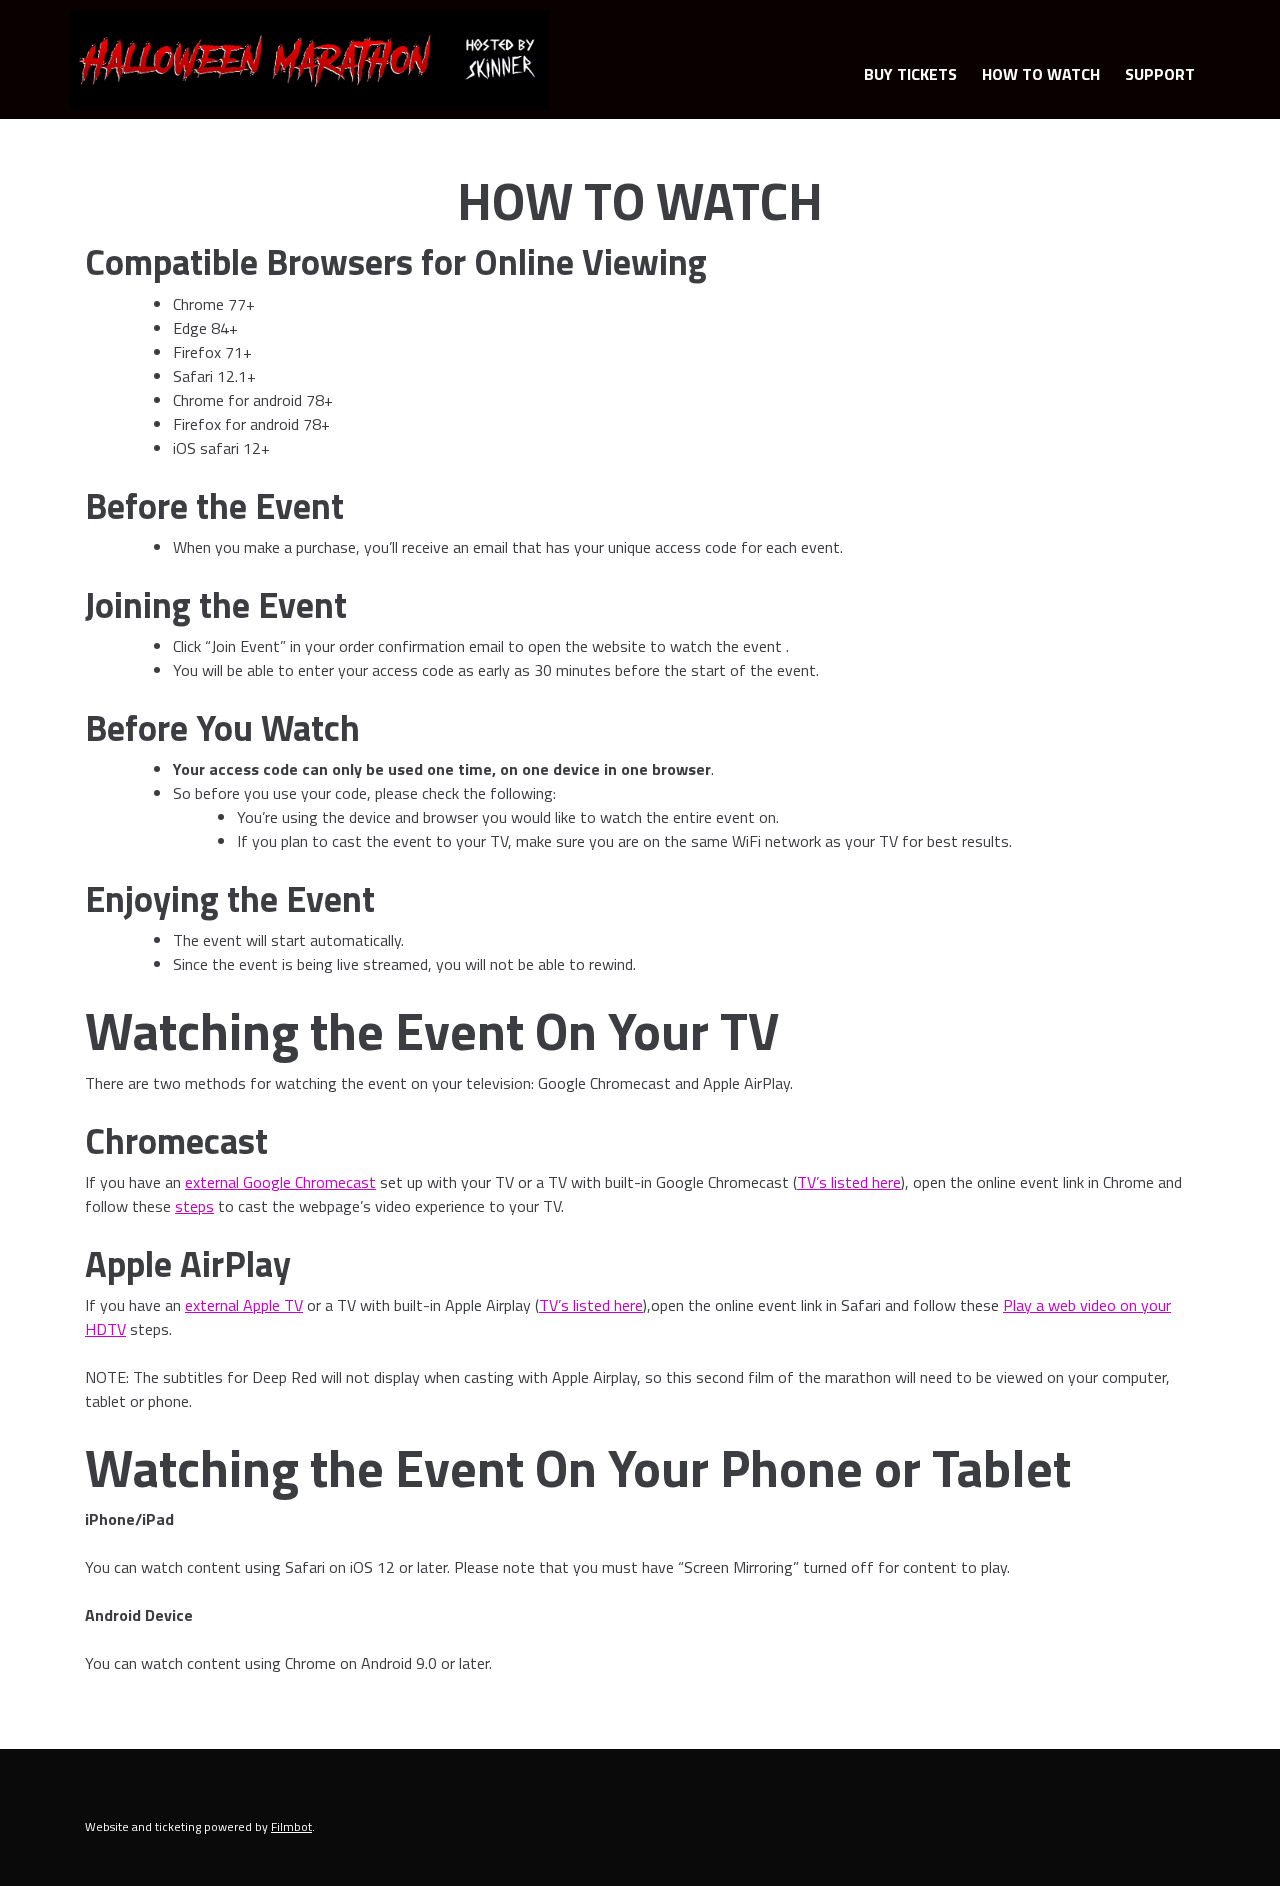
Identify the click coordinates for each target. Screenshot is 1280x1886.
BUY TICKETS (910, 74)
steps (194, 1206)
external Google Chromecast (280, 1182)
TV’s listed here (849, 1182)
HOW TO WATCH (1041, 74)
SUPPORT (1160, 74)
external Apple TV (244, 1305)
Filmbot (291, 1826)
